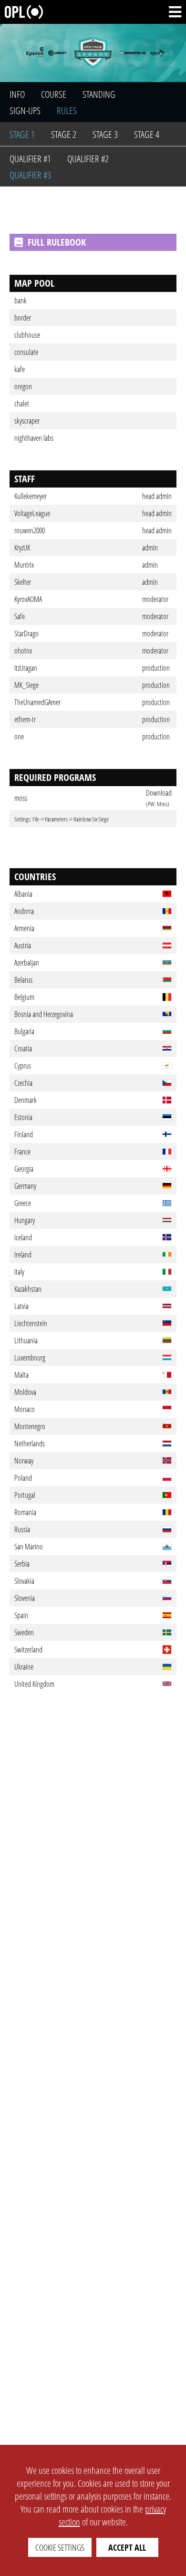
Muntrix (24, 565)
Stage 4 (147, 134)
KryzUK (22, 548)
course (54, 94)
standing (99, 94)
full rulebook (57, 242)
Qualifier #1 (30, 159)
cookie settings (60, 2547)
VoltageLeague (32, 513)
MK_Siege (26, 685)
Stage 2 (64, 134)
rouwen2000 (30, 530)
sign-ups (25, 110)
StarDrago (26, 634)
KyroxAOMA (28, 599)
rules (67, 110)
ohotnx (23, 651)
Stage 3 (105, 134)
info (17, 94)
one (19, 737)
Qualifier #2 (88, 159)
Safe (20, 616)
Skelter (23, 582)
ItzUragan (26, 668)
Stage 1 (22, 134)
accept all (127, 2547)
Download (159, 793)
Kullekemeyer (31, 496)
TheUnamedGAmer (37, 702)
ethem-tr (25, 719)
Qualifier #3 (30, 175)
